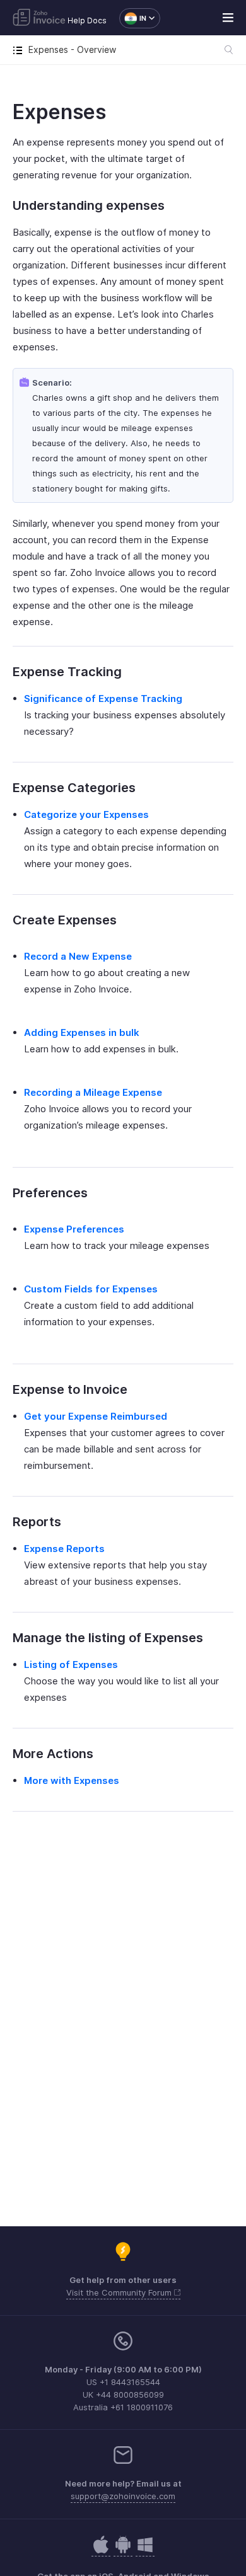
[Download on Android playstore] (101, 2551)
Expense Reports (64, 1549)
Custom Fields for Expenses (91, 1289)
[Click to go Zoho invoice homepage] (39, 18)
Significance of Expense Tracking (103, 699)
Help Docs (87, 20)
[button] (133, 18)
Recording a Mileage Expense (93, 1092)
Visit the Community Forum (120, 2292)
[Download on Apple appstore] (123, 2551)
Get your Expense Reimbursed (96, 1416)
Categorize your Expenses (86, 814)
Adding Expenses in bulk (82, 1032)
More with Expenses (72, 1780)
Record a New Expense (78, 956)
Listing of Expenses (71, 1665)
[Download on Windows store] (145, 2551)
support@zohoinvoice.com (123, 2496)
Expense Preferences (74, 1229)
